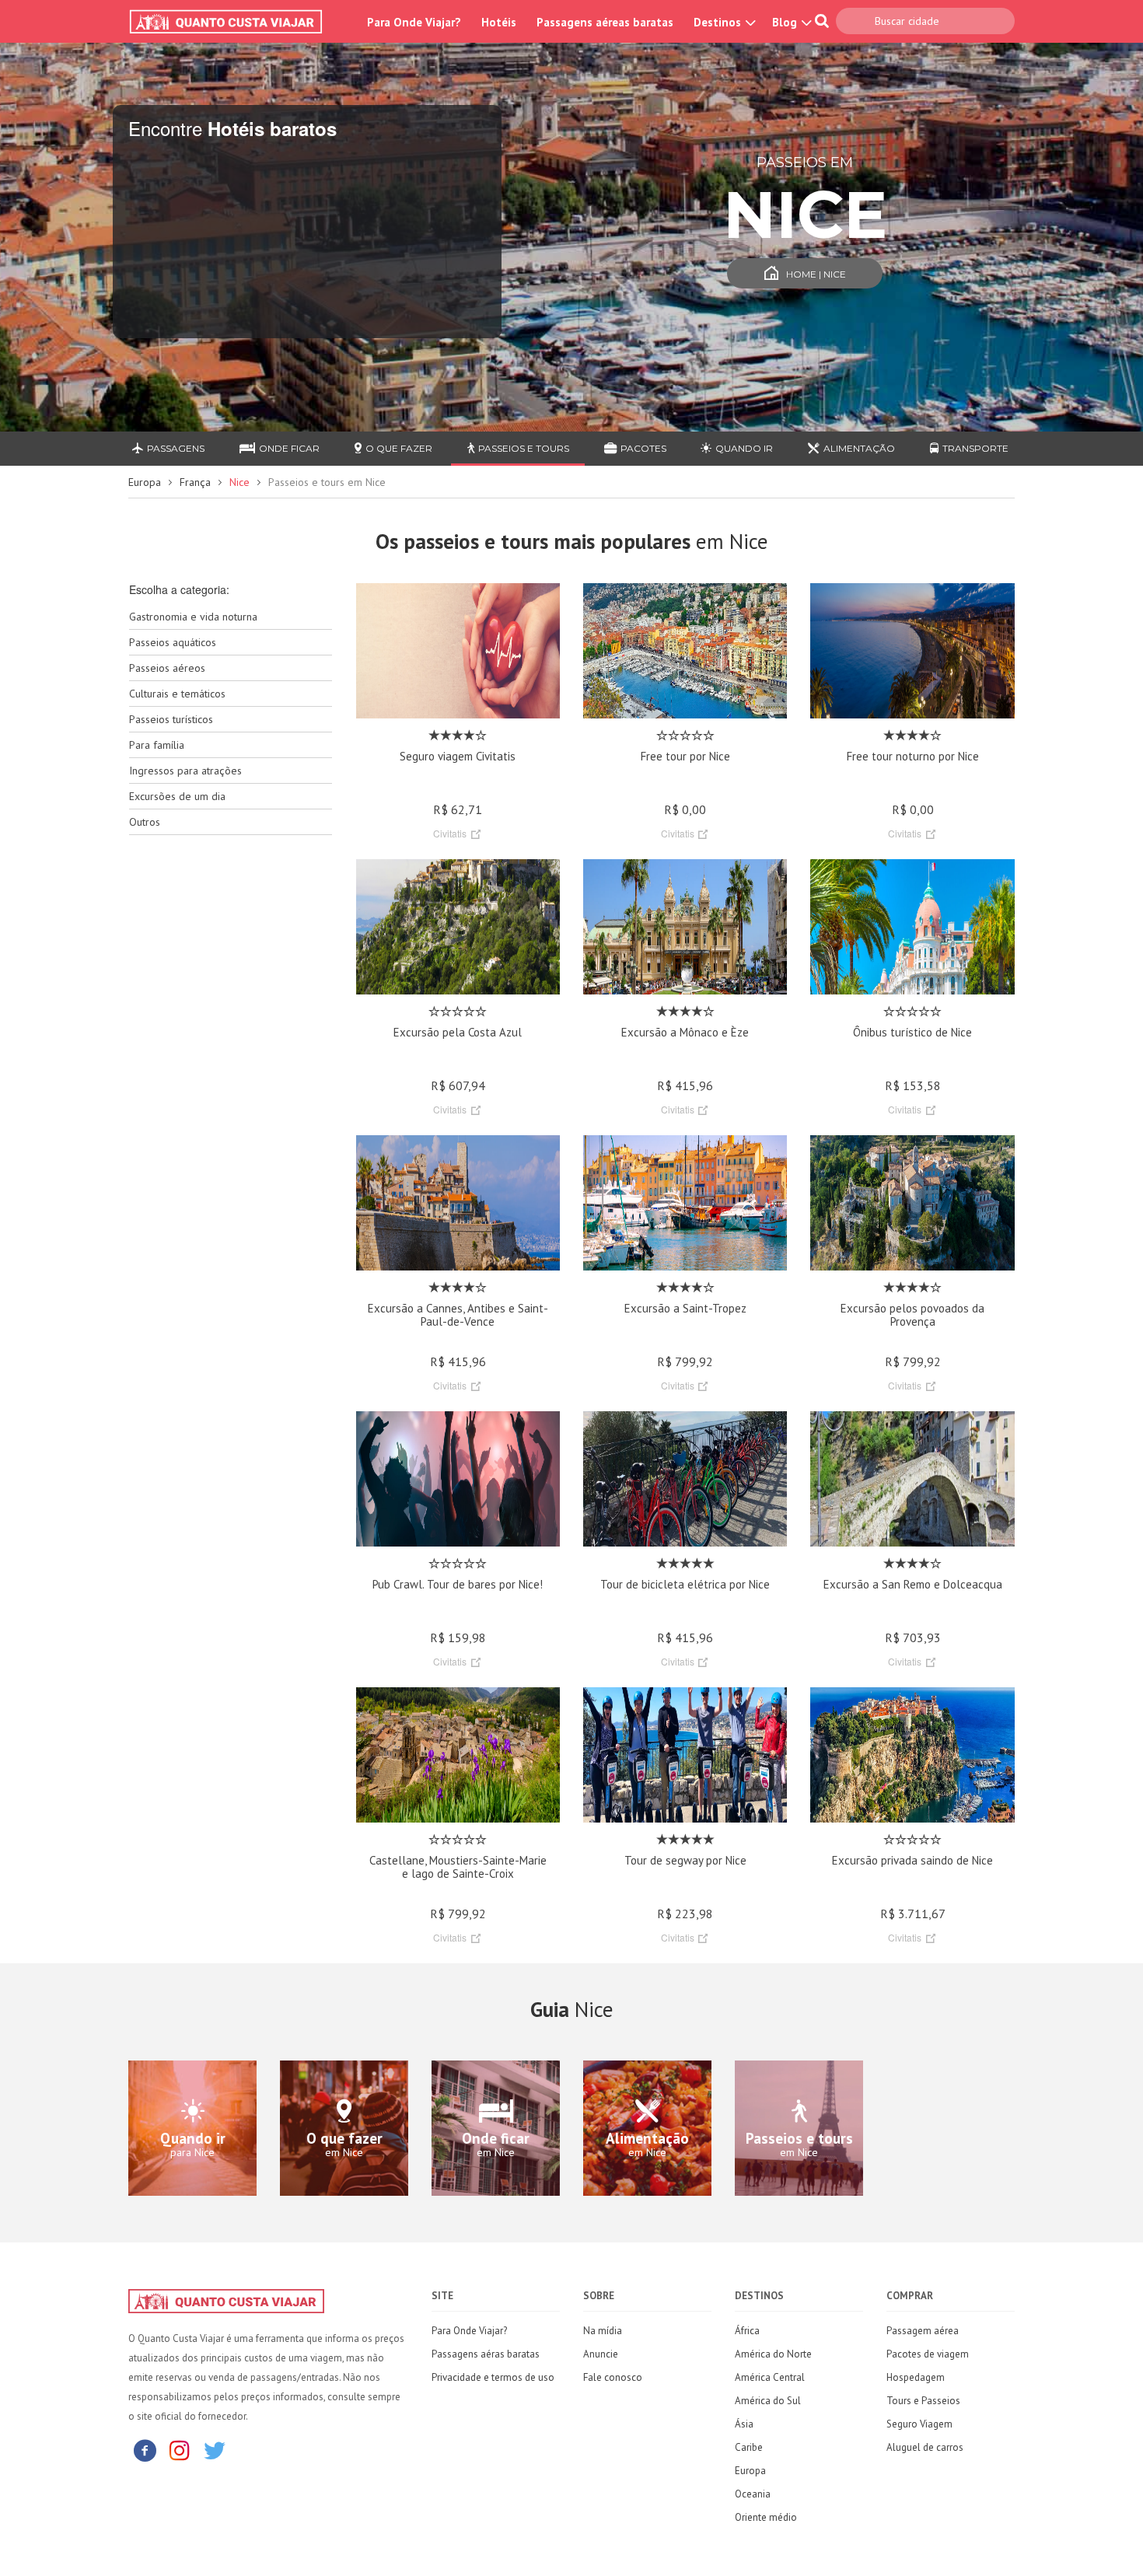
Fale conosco (613, 2377)
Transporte (975, 448)
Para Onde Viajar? (414, 22)
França (195, 482)
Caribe (749, 2447)
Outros (145, 822)
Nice (239, 482)
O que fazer (399, 448)
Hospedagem (916, 2377)
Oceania (753, 2494)
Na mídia (603, 2331)
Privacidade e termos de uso (493, 2377)
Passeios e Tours (524, 448)
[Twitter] (215, 2450)
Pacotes (643, 448)
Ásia (744, 2424)
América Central (770, 2377)
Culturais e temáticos (177, 694)
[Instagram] (180, 2450)
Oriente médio (766, 2517)
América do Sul (768, 2401)
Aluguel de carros (925, 2447)
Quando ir (744, 448)
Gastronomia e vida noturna (193, 617)
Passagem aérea (923, 2331)
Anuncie (601, 2354)
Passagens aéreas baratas (605, 22)
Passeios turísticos (171, 719)
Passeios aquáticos (173, 642)
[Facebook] (145, 2450)
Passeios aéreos (167, 668)
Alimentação (859, 448)
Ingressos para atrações (185, 771)
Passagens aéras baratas (486, 2354)
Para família (157, 745)
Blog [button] (786, 22)
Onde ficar (289, 448)
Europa (145, 482)
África (747, 2331)
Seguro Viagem (919, 2424)
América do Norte (773, 2354)
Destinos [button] (719, 22)
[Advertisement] (231, 1092)
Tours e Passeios (923, 2401)
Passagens (176, 448)
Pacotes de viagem (928, 2354)
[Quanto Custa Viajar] (234, 22)
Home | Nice (816, 274)
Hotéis (499, 22)
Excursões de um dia (177, 796)
